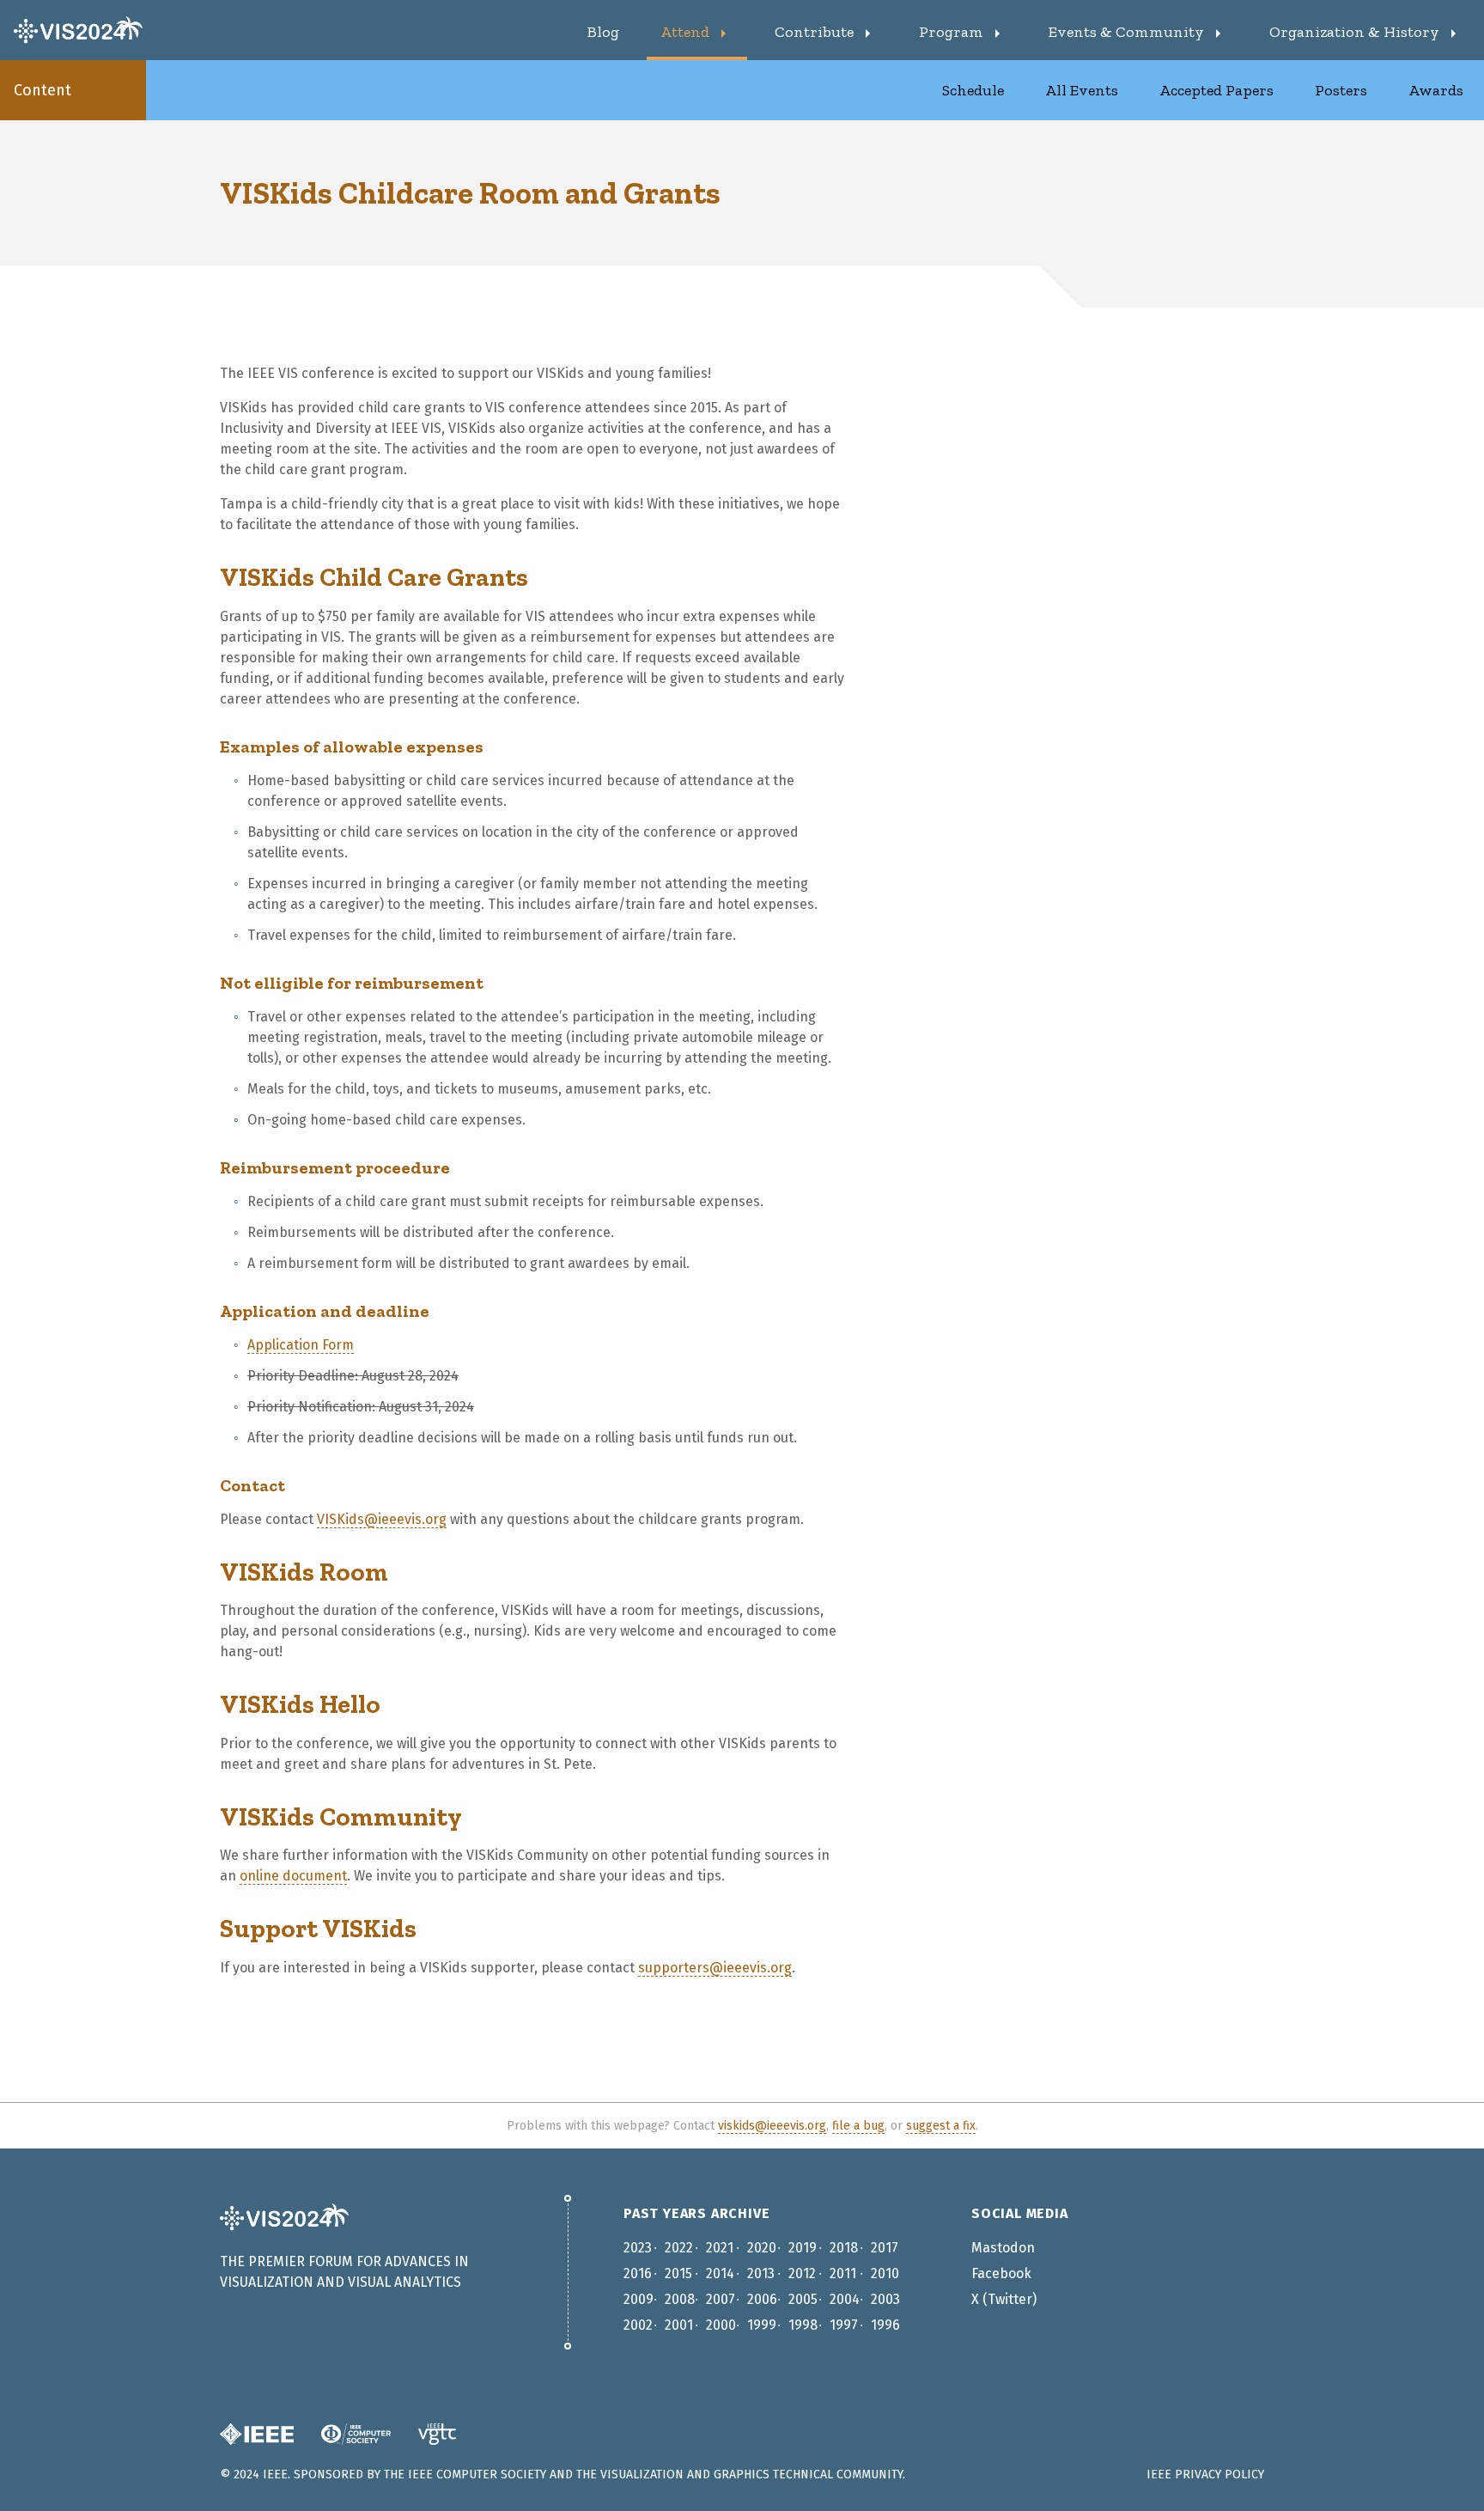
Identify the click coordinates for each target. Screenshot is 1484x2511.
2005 (803, 2299)
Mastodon (1003, 2248)
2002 (638, 2325)
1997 (844, 2325)
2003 (885, 2299)
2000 (721, 2325)
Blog (603, 32)
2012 (802, 2273)
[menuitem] (603, 30)
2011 (843, 2273)
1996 (885, 2325)
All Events (1082, 90)
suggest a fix (941, 2126)
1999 (762, 2325)
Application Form (301, 1345)
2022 (679, 2248)
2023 (638, 2248)
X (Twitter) (1004, 2299)
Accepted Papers (1216, 90)
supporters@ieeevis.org (715, 1968)
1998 (803, 2325)
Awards (1436, 90)
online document (293, 1876)
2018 (844, 2248)
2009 (639, 2299)
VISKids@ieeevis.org (382, 1519)
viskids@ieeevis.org (772, 2126)
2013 (761, 2273)
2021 (720, 2248)
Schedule (973, 90)
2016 (638, 2273)
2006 (762, 2299)
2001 (679, 2325)
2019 (803, 2248)
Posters (1341, 90)
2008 (680, 2299)
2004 (845, 2299)
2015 (678, 2273)
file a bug (858, 2126)
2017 (885, 2248)
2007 (721, 2299)
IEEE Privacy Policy (1205, 2474)
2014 (720, 2273)
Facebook (1001, 2273)
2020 (762, 2248)
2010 (885, 2273)
